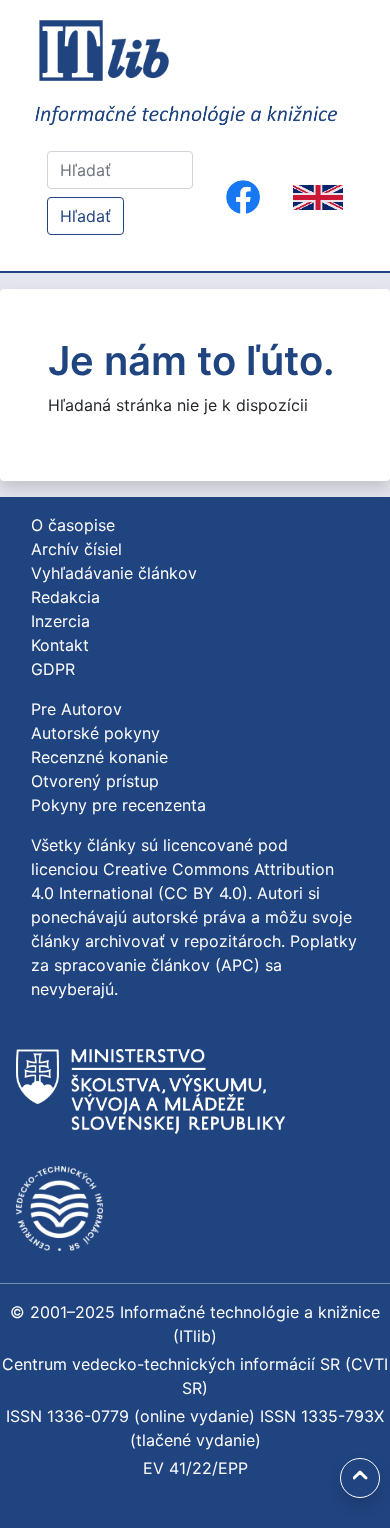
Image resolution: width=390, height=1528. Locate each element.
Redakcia (65, 597)
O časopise (73, 525)
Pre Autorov (76, 709)
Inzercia (60, 621)
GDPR (53, 669)
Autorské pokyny (95, 733)
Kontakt (60, 645)
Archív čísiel (76, 549)
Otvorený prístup (95, 781)
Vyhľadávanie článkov (114, 573)
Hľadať (85, 216)
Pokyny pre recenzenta (118, 805)
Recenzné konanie (99, 757)
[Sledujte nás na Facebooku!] (243, 197)
